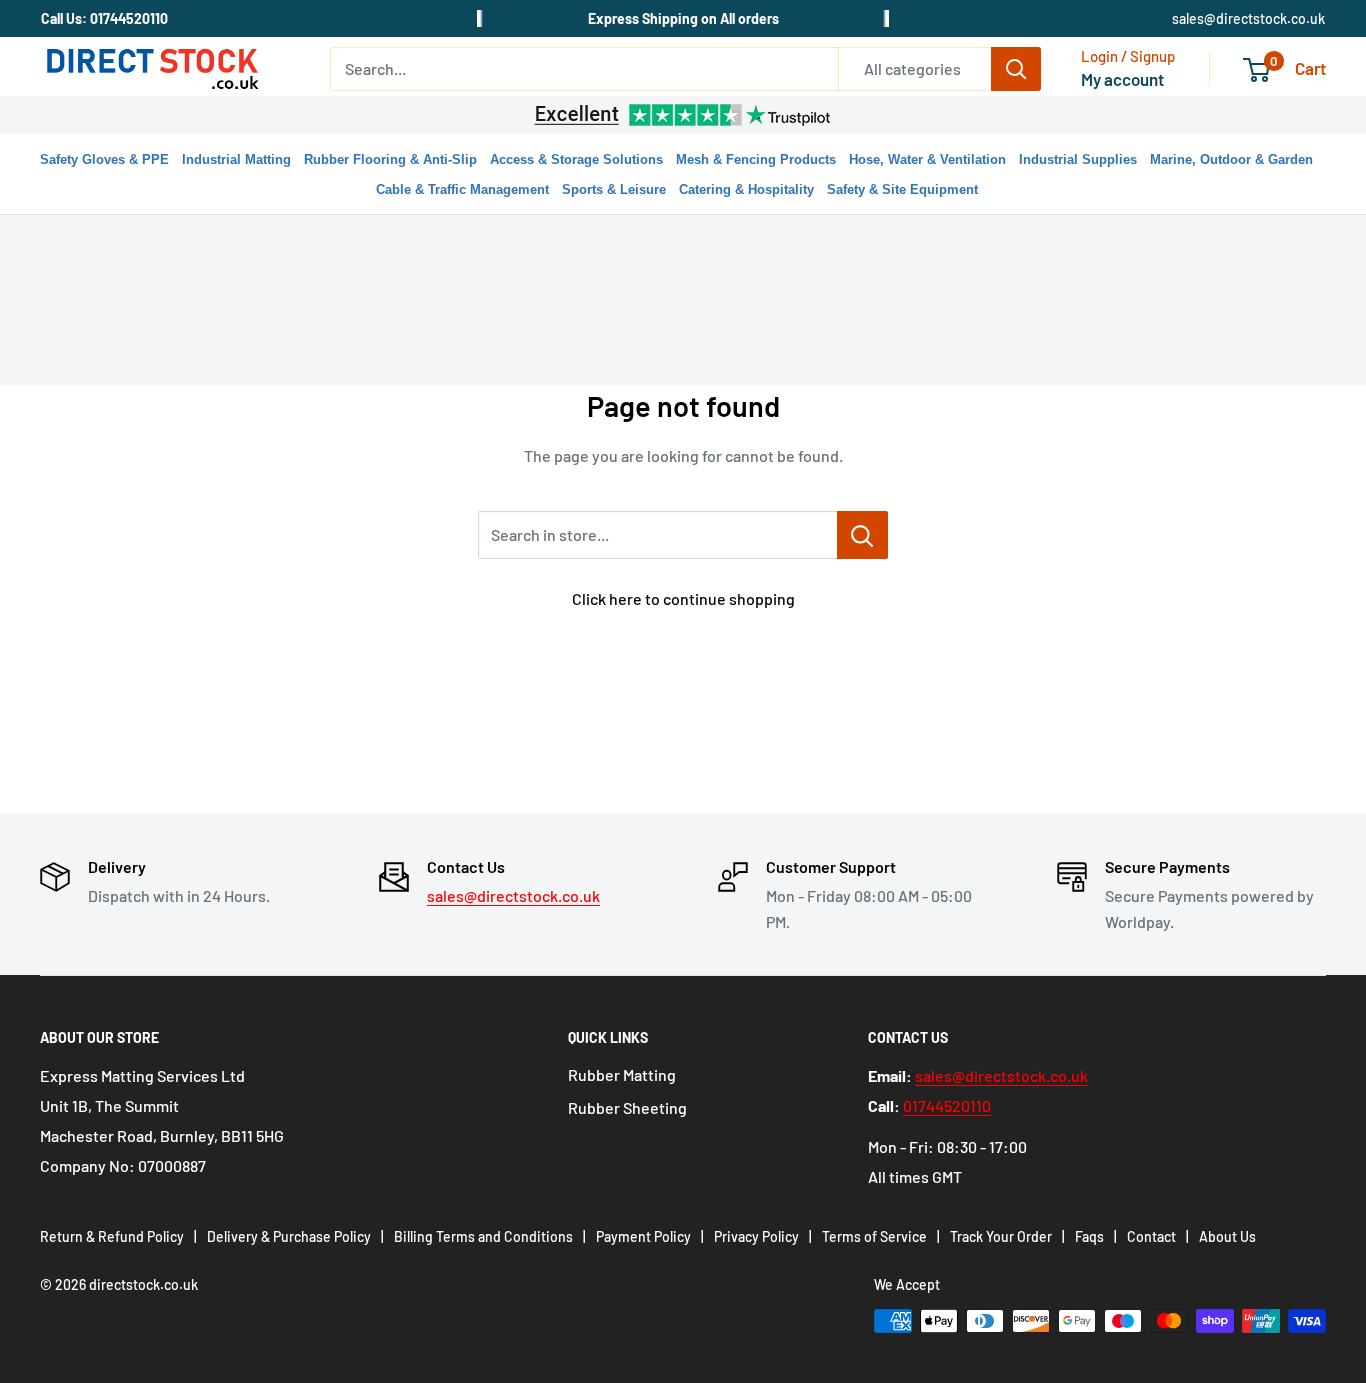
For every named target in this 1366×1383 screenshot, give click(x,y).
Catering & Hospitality (746, 189)
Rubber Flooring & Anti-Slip (390, 159)
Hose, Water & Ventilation (927, 159)
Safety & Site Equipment (902, 189)
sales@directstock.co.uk (1248, 18)
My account (1122, 79)
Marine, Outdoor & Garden (1231, 159)
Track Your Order (1001, 1236)
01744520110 (947, 1105)
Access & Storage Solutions (576, 159)
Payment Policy (643, 1236)
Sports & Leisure (614, 189)
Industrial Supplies (1078, 159)
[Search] (1016, 69)
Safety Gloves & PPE (104, 159)
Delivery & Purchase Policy (289, 1236)
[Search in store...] (862, 535)
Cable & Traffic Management (462, 189)
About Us (1227, 1236)
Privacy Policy (756, 1236)
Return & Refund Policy (112, 1236)
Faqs (1089, 1236)
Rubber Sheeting (627, 1107)
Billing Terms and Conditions (483, 1236)
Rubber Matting (622, 1074)
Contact (1151, 1236)
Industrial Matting (236, 159)
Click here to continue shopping (683, 598)
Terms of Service (874, 1236)
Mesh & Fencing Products (756, 159)
